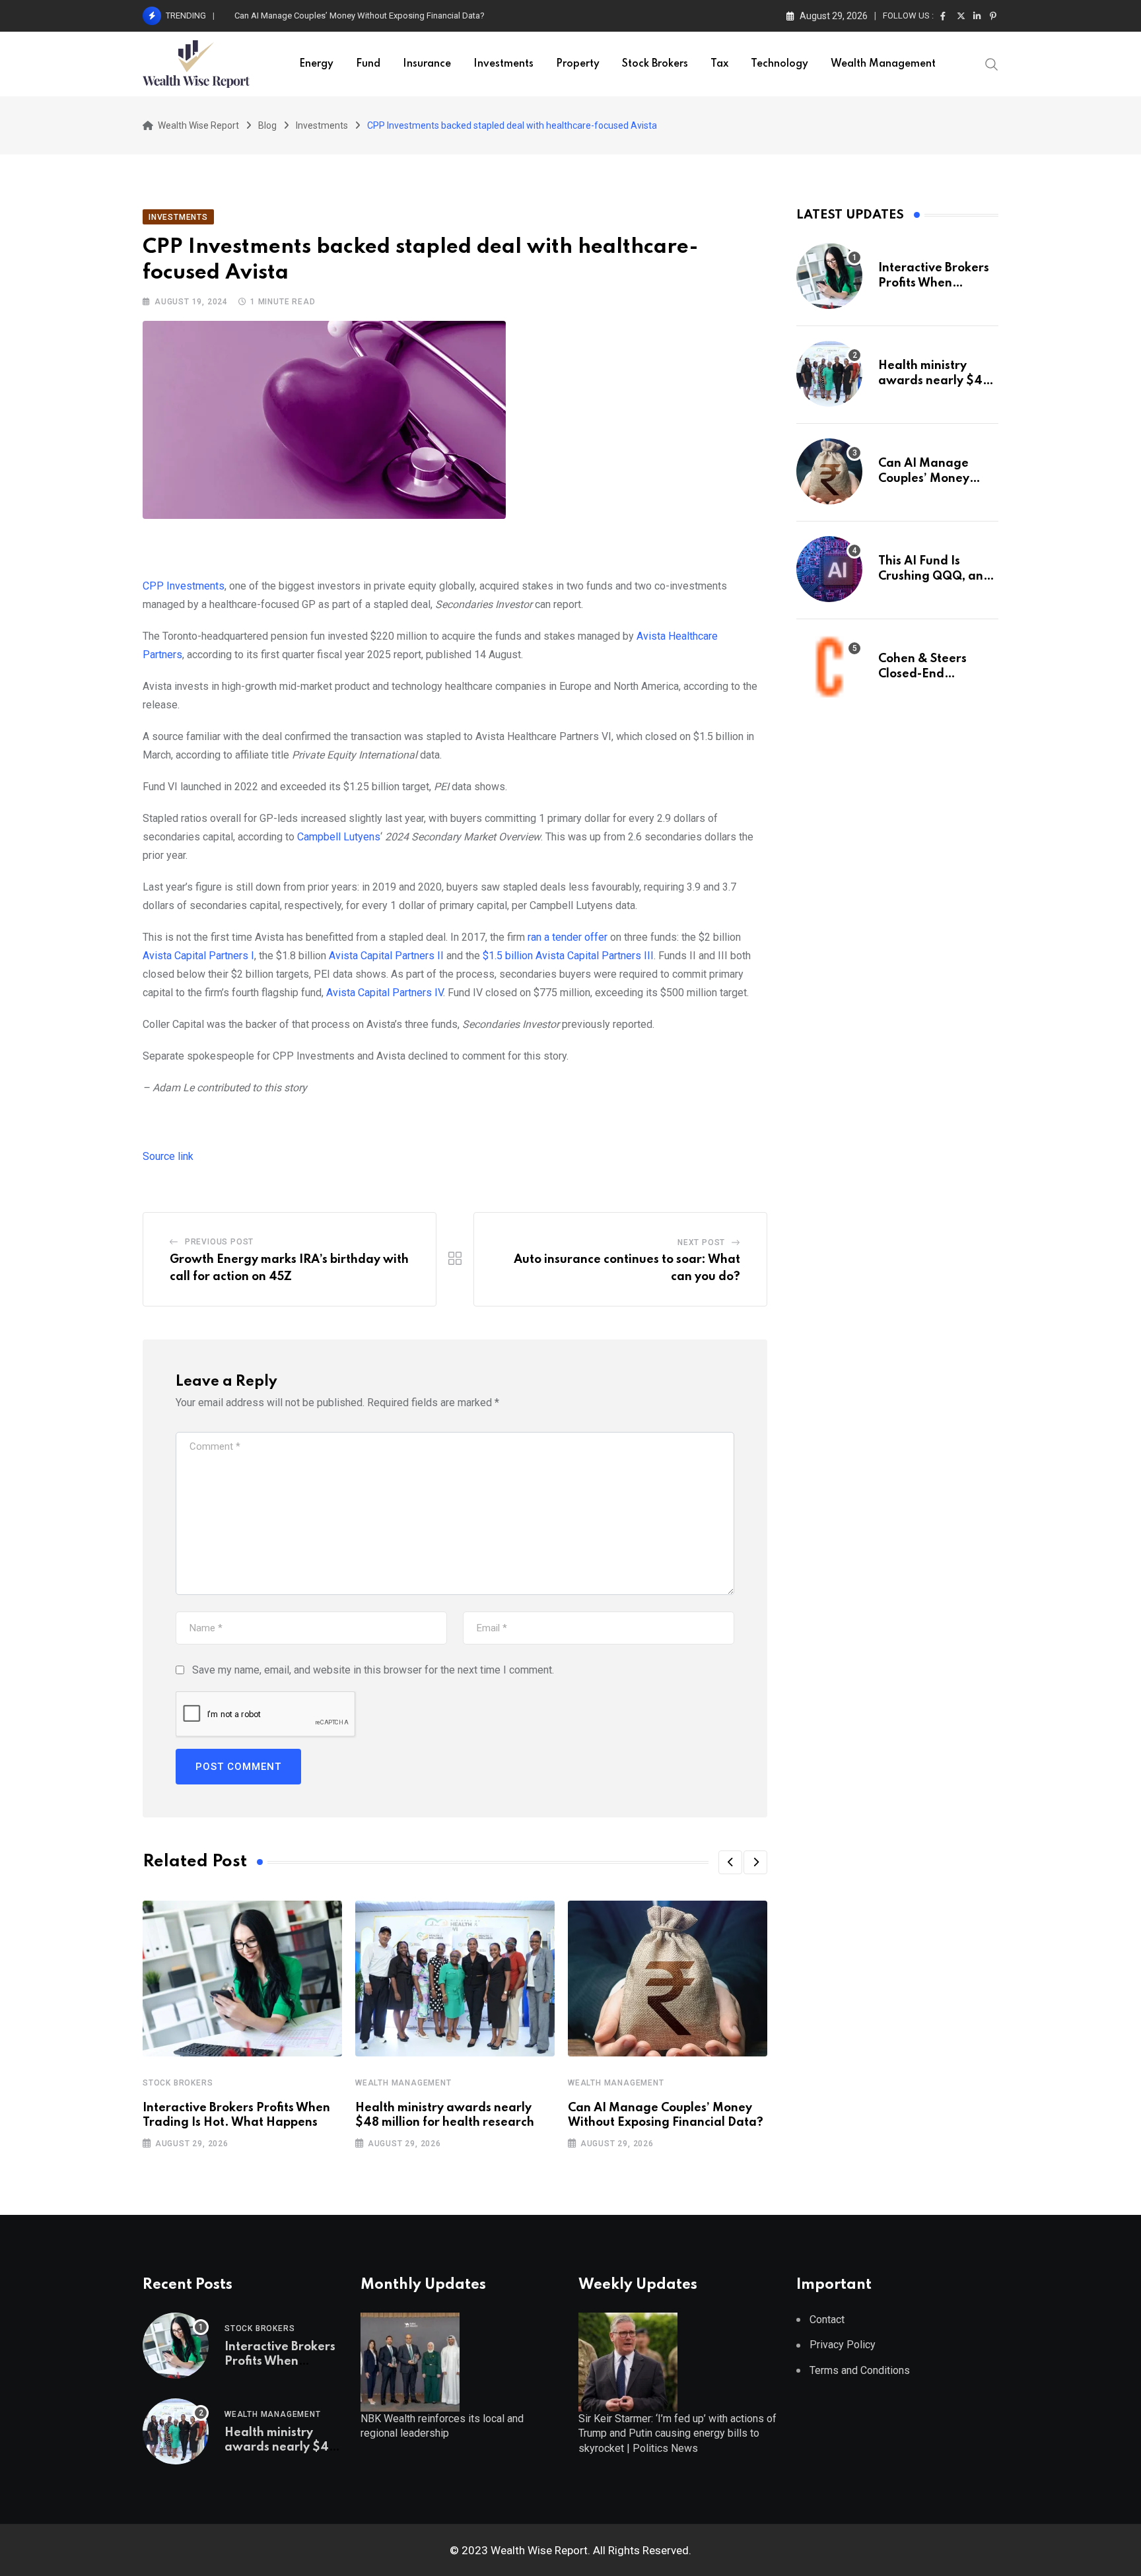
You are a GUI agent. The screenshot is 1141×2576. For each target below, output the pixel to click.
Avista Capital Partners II (386, 956)
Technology (779, 64)
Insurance (427, 64)
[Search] (992, 63)
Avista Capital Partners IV (385, 993)
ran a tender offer (568, 937)
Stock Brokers (655, 64)
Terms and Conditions (860, 2370)
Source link (168, 1156)
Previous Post (219, 1242)
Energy (316, 64)
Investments (503, 64)
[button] (730, 1862)
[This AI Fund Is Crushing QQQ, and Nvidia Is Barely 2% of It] (829, 569)
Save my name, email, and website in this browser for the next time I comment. (373, 1670)
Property (578, 64)
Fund (368, 64)
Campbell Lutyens (339, 837)
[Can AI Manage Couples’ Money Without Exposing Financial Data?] (829, 471)
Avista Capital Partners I (198, 956)
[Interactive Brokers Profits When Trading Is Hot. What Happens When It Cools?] (829, 276)
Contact (827, 2320)
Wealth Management (883, 64)
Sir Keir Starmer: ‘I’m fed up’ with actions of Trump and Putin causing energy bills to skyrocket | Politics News (677, 2433)
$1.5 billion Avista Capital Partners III (568, 956)
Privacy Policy (843, 2345)
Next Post (701, 1242)
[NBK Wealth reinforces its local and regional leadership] (410, 2361)
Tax (719, 64)
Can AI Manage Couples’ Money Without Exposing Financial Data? (360, 16)
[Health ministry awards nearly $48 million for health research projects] (829, 374)
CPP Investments (184, 586)
